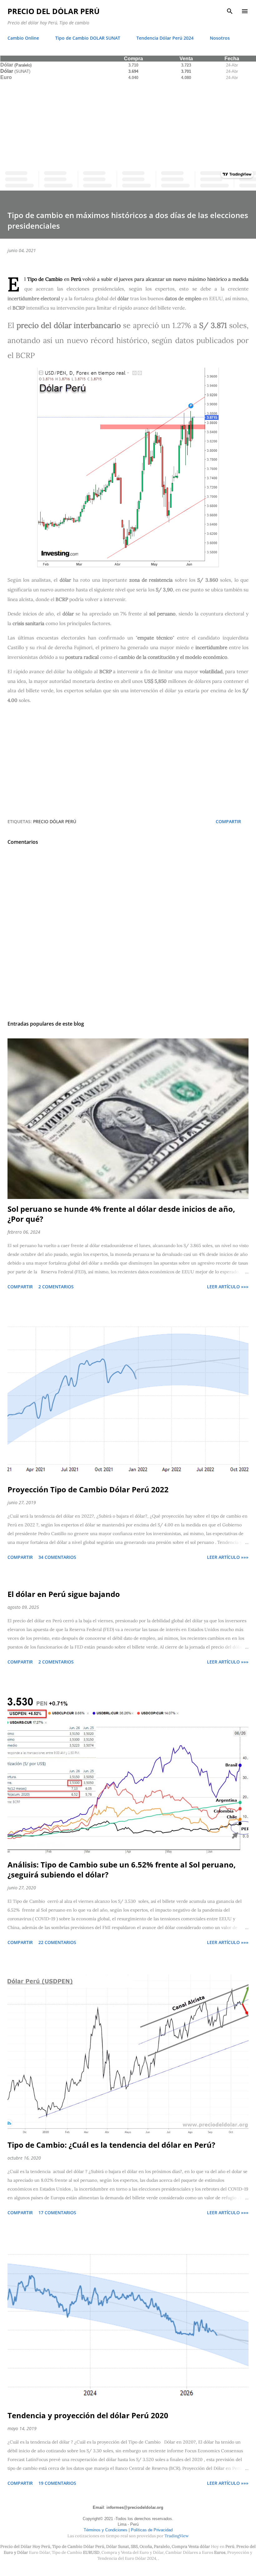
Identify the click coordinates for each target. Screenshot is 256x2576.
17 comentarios (57, 2213)
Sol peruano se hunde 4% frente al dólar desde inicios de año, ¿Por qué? (121, 1214)
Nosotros (220, 38)
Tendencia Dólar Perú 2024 (165, 38)
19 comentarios (57, 2483)
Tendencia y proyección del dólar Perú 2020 (88, 2415)
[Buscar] (230, 11)
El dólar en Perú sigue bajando (64, 1594)
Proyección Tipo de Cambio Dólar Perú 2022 (88, 1489)
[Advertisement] (128, 124)
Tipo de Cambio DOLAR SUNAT (88, 38)
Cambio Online (23, 38)
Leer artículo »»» (228, 1287)
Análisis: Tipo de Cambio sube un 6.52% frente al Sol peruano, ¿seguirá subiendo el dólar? (122, 1870)
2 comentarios (56, 1287)
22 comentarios (57, 1942)
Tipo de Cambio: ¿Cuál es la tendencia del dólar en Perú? (111, 2145)
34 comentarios (57, 1557)
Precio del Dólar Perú (54, 11)
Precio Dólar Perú (55, 821)
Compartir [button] (228, 821)
